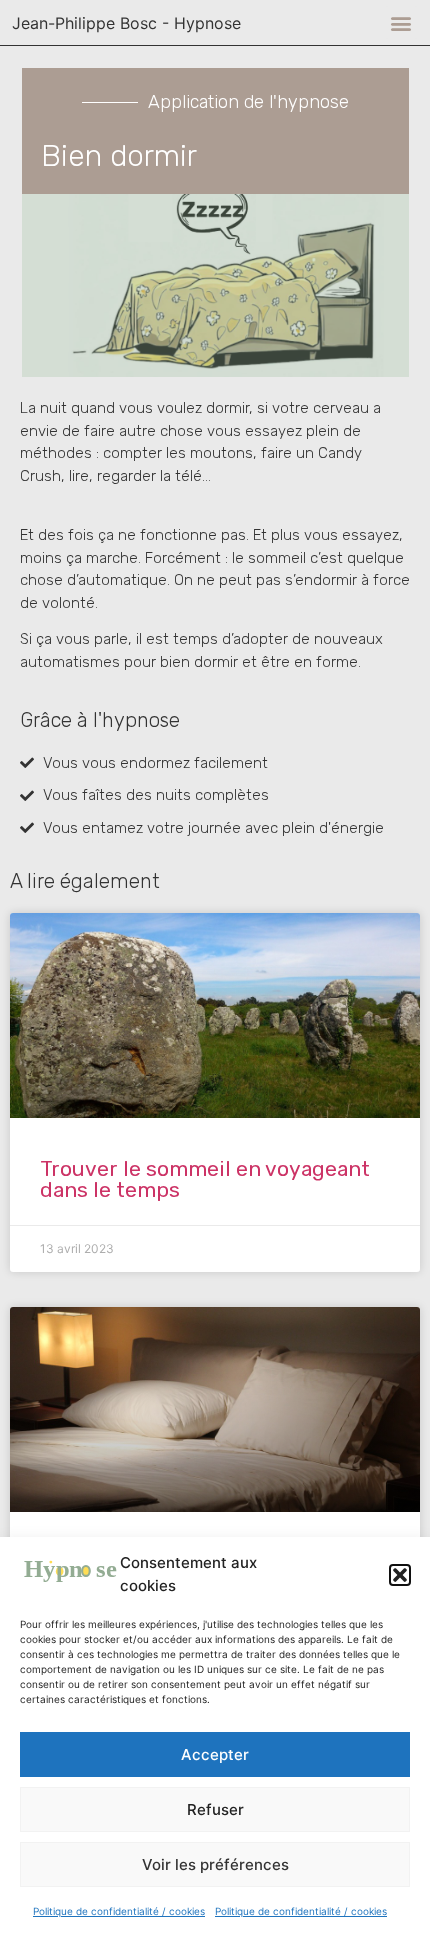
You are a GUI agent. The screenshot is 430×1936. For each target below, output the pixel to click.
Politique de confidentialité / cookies (119, 1911)
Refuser (215, 1809)
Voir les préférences (215, 1864)
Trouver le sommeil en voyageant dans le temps (205, 1179)
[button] (400, 1575)
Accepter (215, 1754)
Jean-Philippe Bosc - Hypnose (126, 23)
